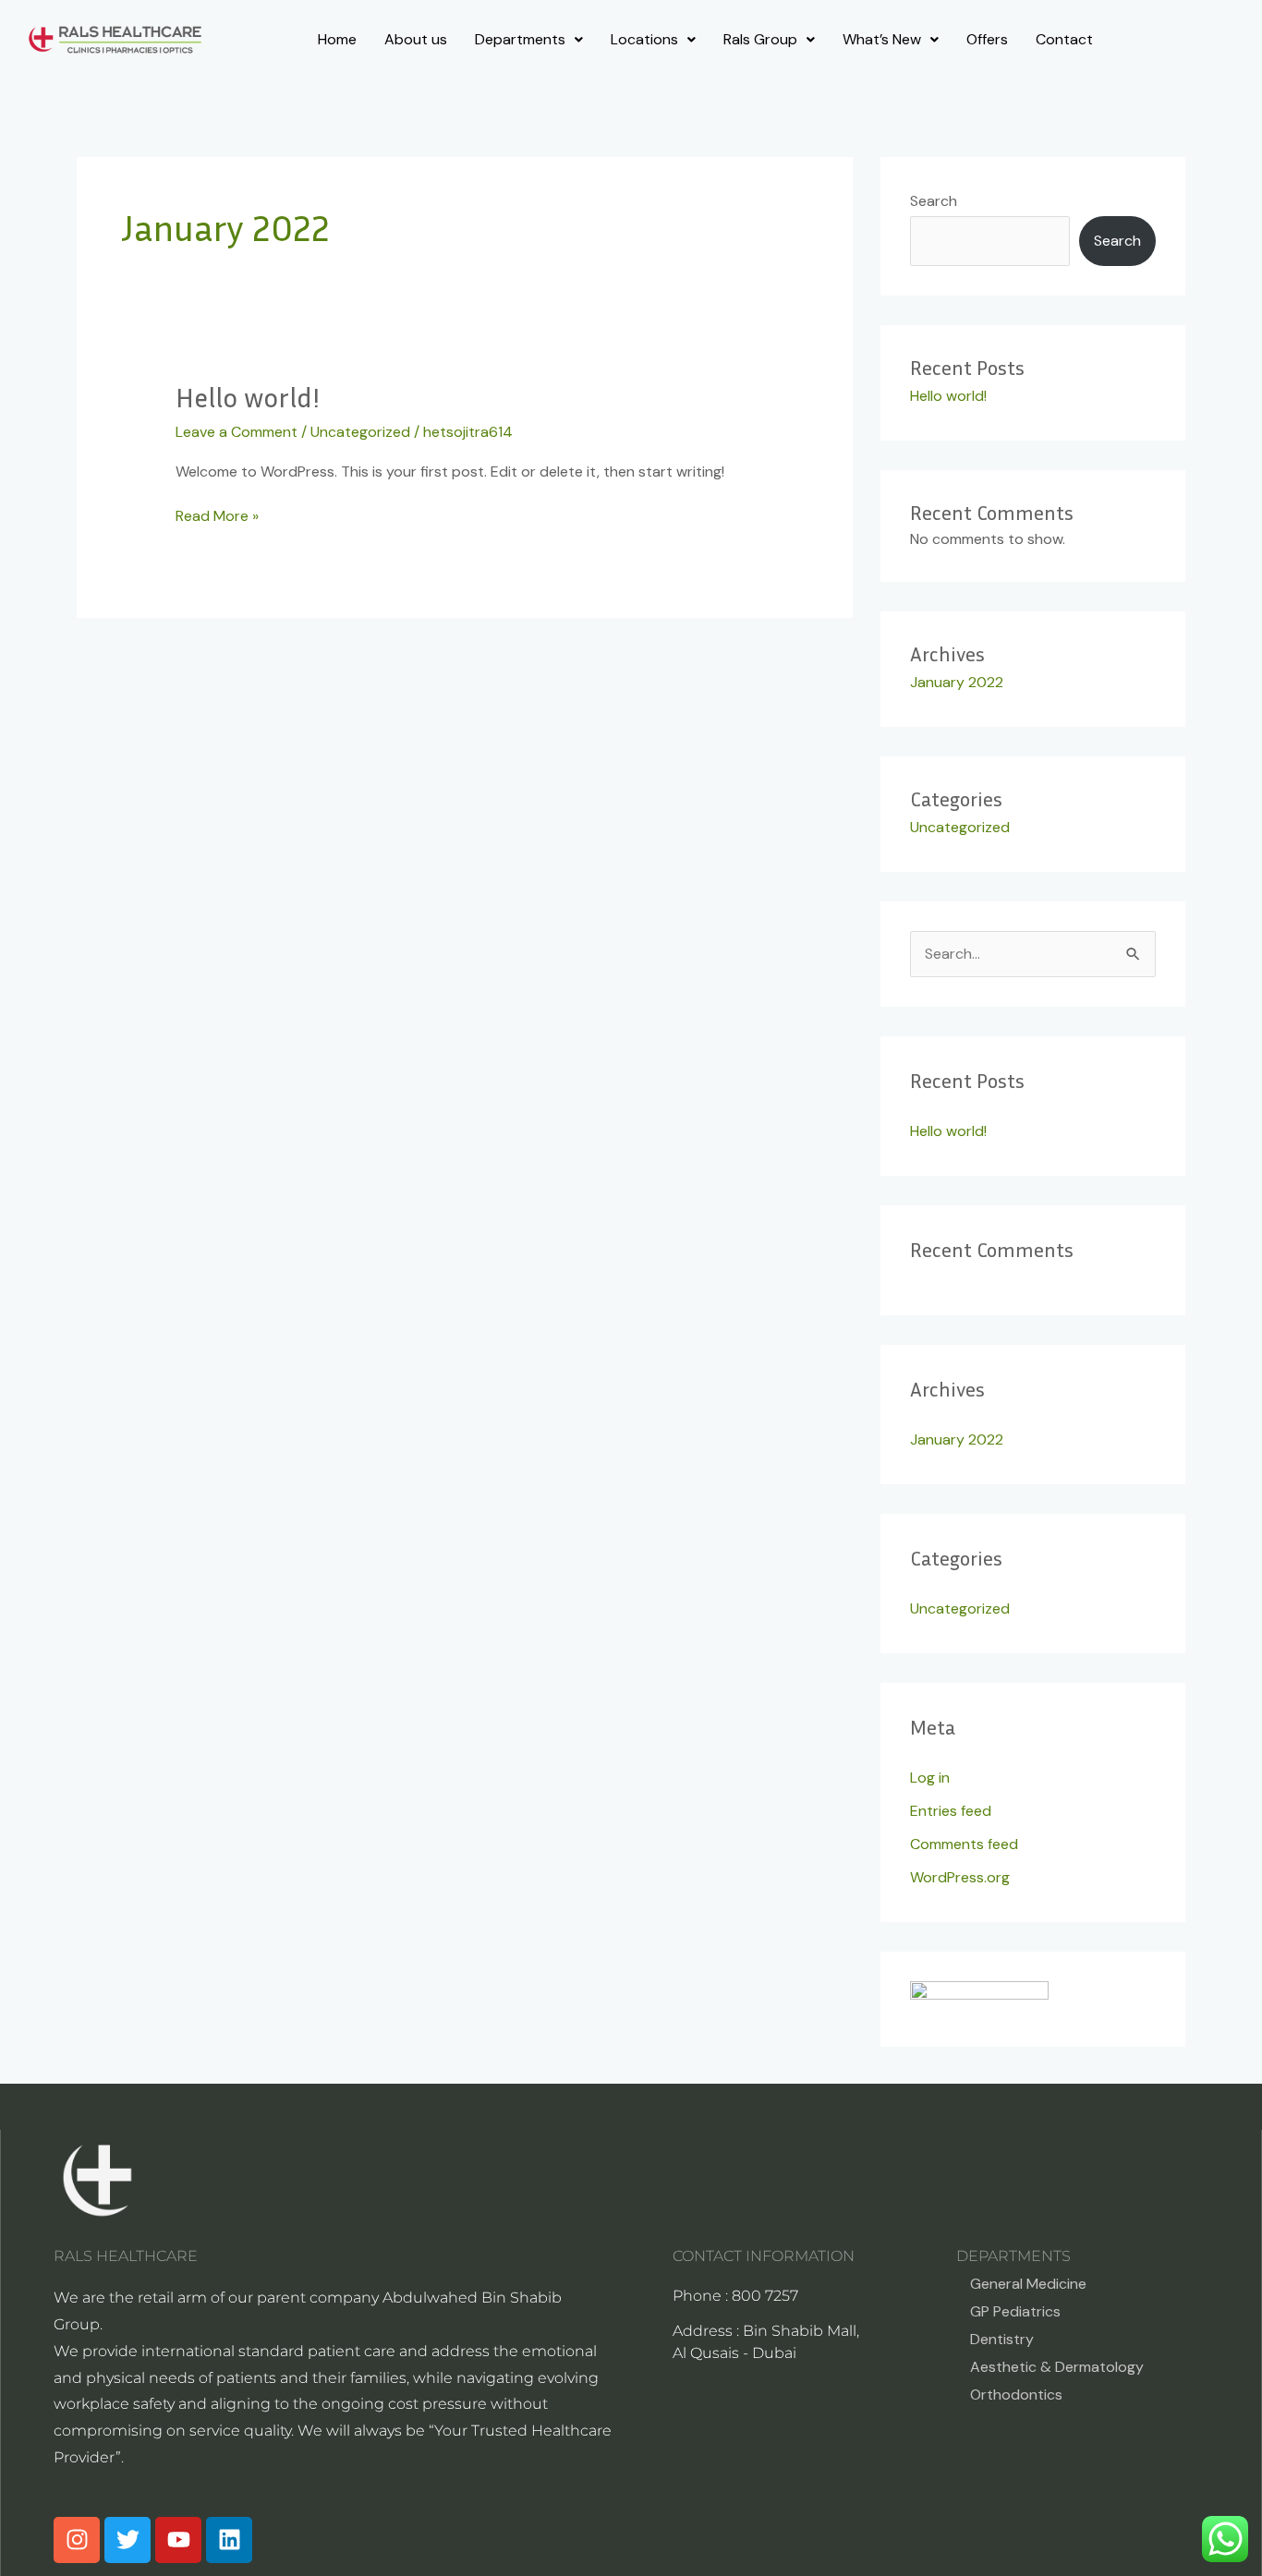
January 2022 (957, 682)
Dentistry (1002, 2339)
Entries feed (951, 1811)
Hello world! (248, 397)
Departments (520, 39)
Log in (930, 1778)
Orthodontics (1016, 2395)
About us (416, 39)
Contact (1064, 39)
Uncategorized (360, 432)
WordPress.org (960, 1877)
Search (934, 201)
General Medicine (1028, 2284)
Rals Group (760, 39)
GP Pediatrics (1015, 2311)
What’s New (882, 39)
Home (337, 39)
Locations (644, 39)
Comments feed (964, 1844)
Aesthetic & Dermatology (1057, 2367)
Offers (987, 39)
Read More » (217, 515)
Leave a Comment (237, 432)
